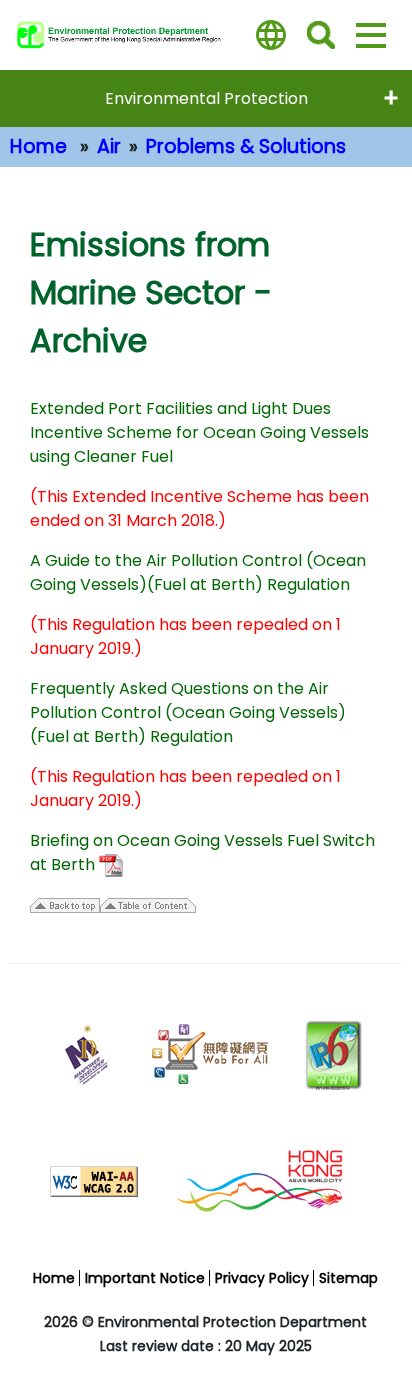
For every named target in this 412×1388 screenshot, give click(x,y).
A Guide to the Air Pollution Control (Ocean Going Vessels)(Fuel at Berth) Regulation (198, 572)
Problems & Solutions (246, 146)
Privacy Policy (262, 1278)
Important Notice (145, 1278)
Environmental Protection (206, 98)
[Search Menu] (321, 35)
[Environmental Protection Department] (128, 35)
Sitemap (348, 1278)
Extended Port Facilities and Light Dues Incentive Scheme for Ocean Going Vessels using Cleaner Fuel (199, 432)
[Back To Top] (377, 1323)
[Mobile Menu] (371, 35)
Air (109, 146)
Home (38, 146)
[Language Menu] (271, 35)
